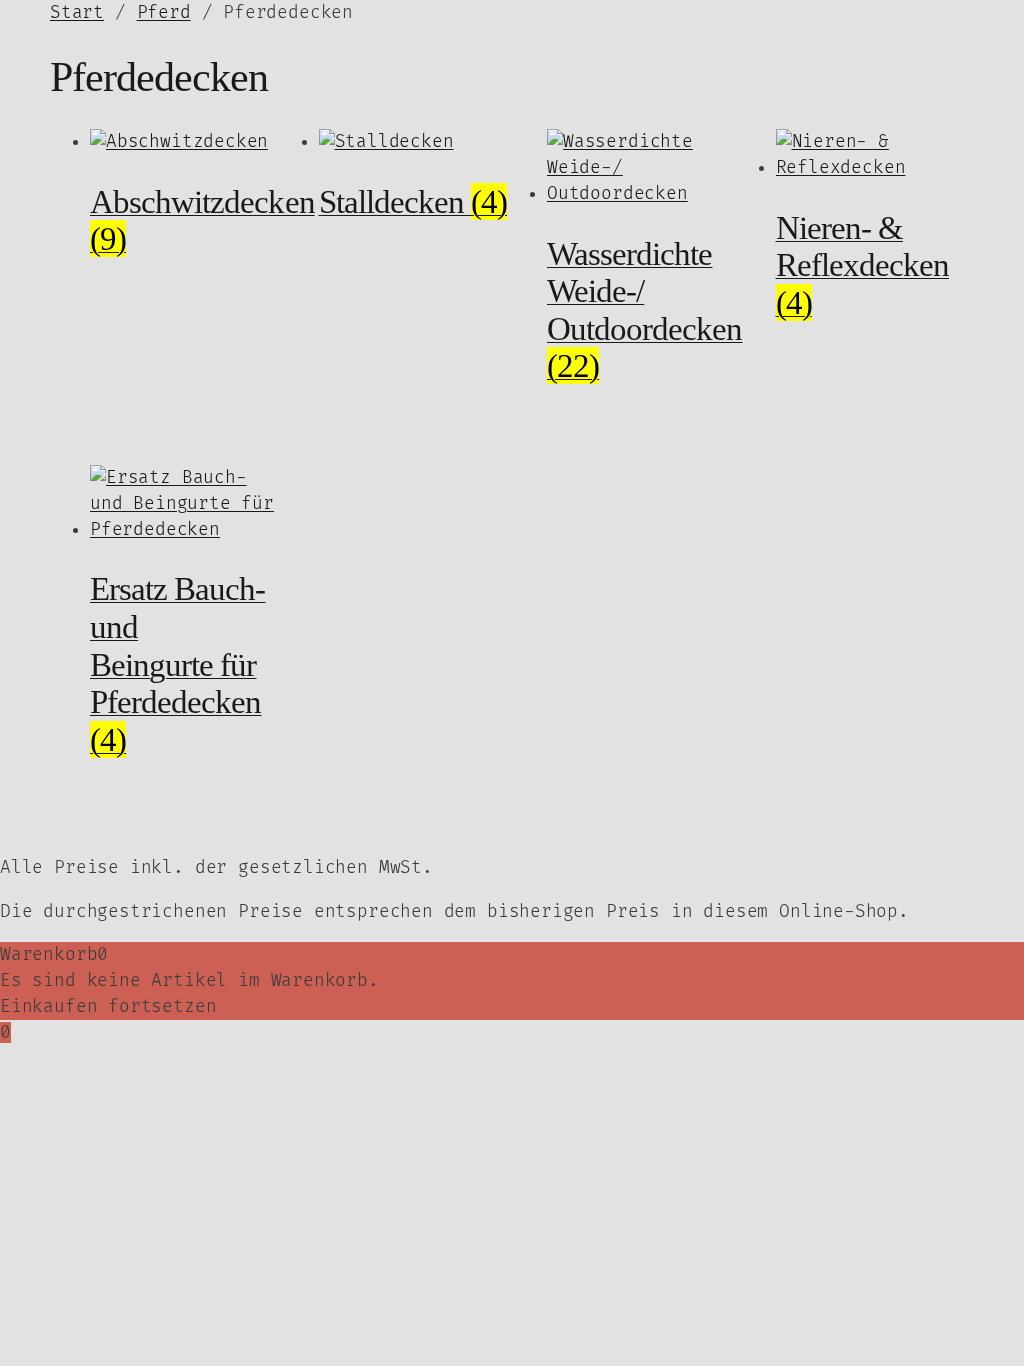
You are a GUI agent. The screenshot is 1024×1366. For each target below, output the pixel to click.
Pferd (164, 12)
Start (77, 12)
